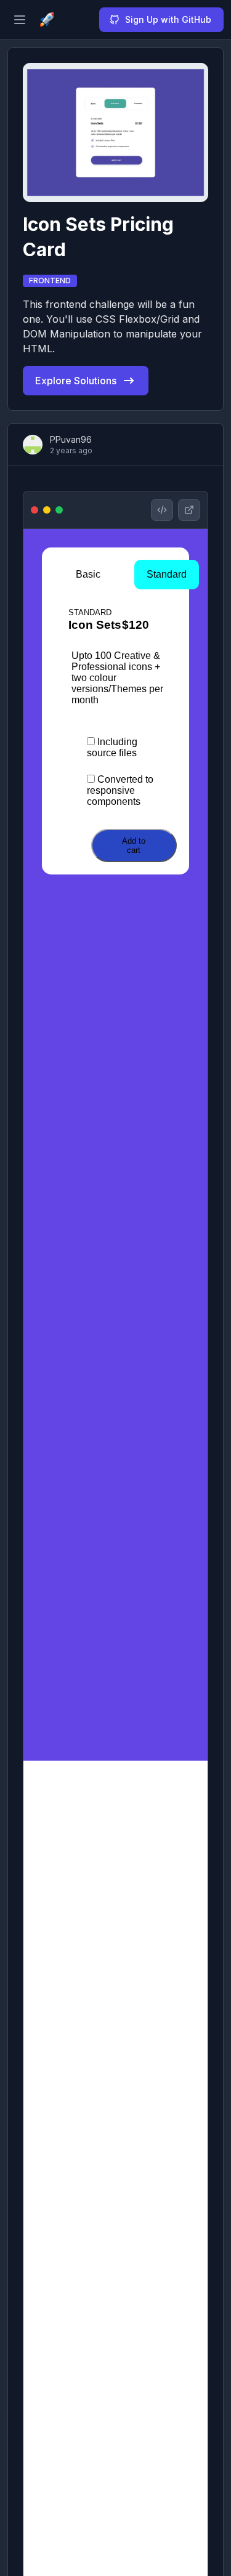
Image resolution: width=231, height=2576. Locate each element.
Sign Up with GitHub (168, 19)
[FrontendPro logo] (47, 20)
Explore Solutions (76, 381)
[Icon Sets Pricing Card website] (189, 510)
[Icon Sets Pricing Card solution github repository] (162, 510)
